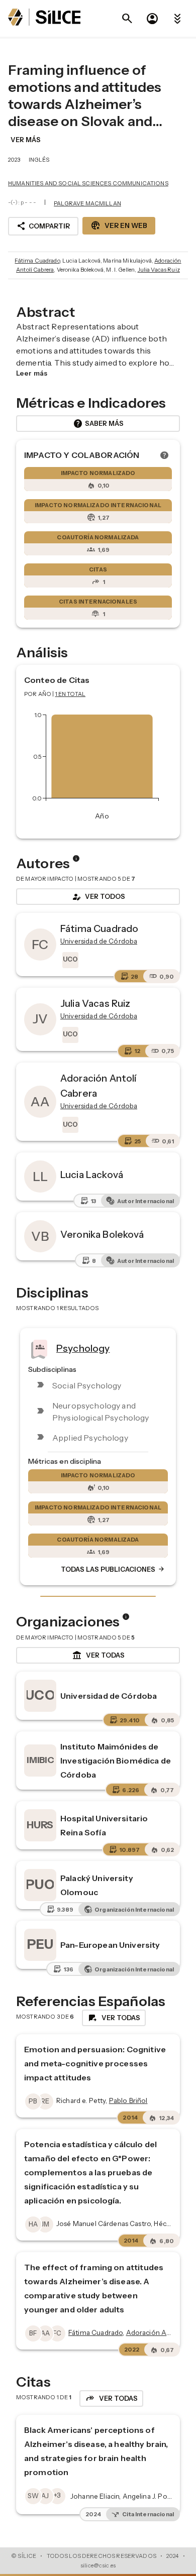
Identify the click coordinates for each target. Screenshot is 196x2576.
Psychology (83, 1348)
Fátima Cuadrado (37, 261)
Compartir (43, 226)
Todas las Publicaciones (113, 1569)
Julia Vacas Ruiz (159, 270)
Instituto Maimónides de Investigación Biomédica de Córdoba (116, 1761)
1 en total (71, 694)
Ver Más (26, 140)
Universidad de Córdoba (109, 1696)
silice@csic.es (98, 2565)
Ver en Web (119, 225)
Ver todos (98, 897)
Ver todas (98, 1656)
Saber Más (98, 424)
